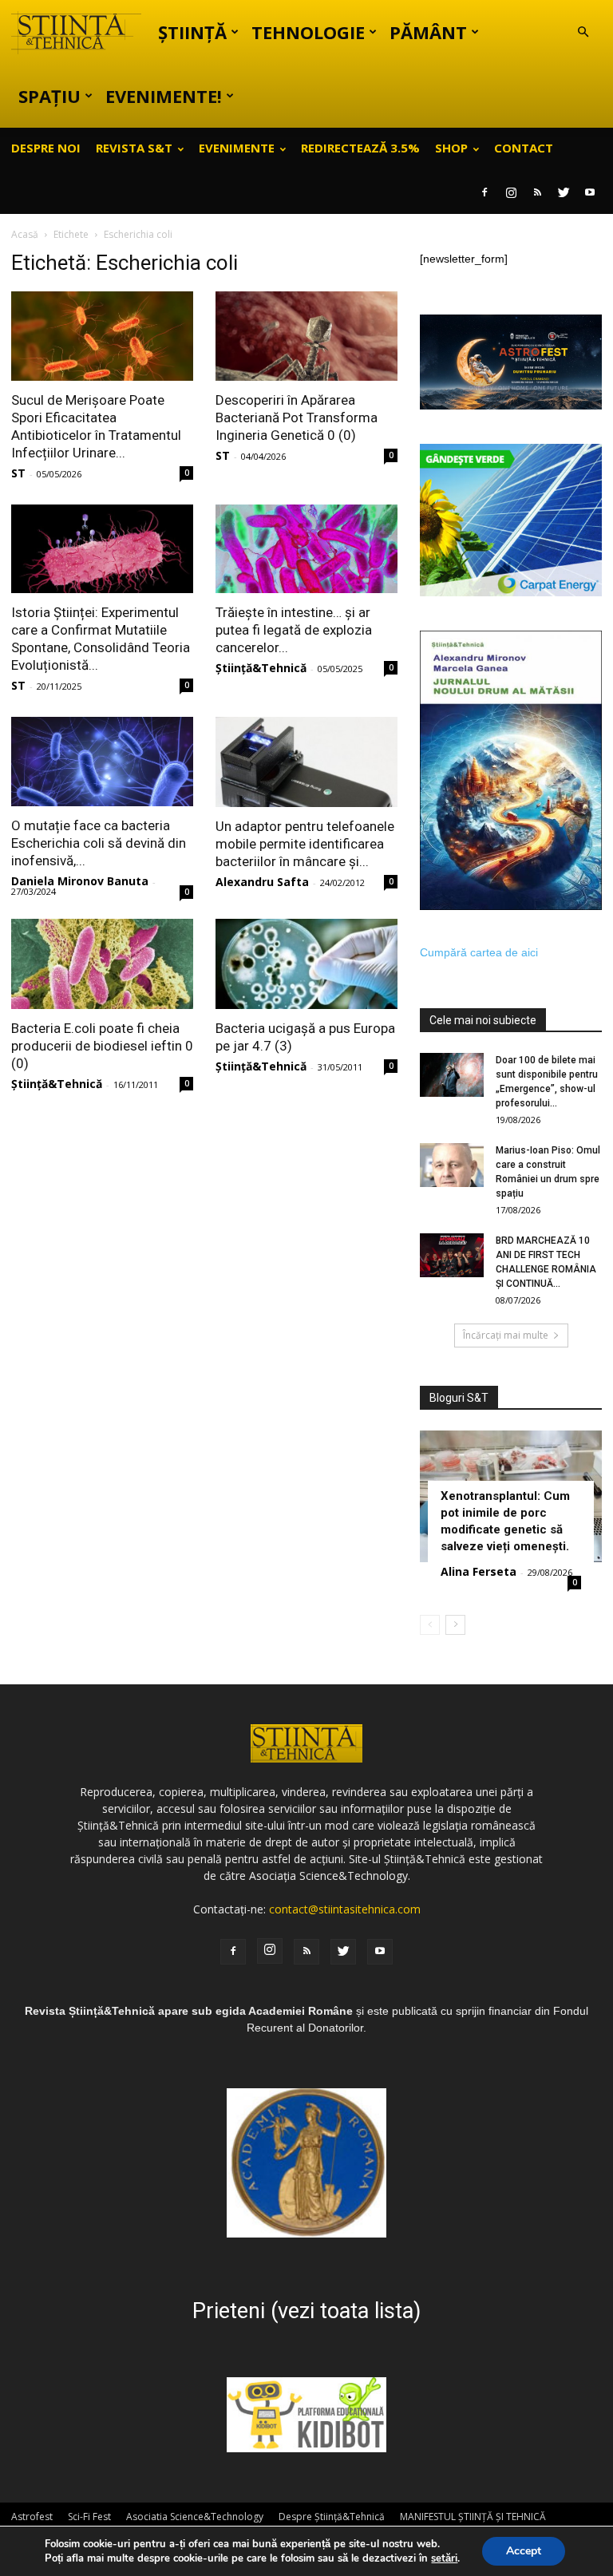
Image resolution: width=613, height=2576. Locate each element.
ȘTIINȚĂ (192, 32)
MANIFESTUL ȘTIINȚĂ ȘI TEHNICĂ (473, 2517)
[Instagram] (511, 192)
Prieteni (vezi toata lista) (306, 2311)
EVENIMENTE (237, 148)
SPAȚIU (49, 96)
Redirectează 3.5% (360, 148)
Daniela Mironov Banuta (80, 881)
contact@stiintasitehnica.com (345, 1909)
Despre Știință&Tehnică (332, 2517)
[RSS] (537, 192)
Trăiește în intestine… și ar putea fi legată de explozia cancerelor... (294, 630)
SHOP (451, 148)
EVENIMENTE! (164, 96)
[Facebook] (484, 192)
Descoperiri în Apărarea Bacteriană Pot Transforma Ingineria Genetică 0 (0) (297, 417)
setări (444, 2558)
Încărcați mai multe (506, 1335)
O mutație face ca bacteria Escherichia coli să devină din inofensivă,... (99, 843)
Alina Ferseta (479, 1571)
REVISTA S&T (134, 148)
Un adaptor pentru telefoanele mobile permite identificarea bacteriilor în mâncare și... (305, 844)
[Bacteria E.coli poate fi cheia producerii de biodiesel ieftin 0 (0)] (102, 964)
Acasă (25, 234)
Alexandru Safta (262, 882)
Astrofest (32, 2517)
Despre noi (46, 148)
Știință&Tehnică (261, 668)
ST (18, 473)
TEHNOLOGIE (308, 32)
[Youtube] (590, 192)
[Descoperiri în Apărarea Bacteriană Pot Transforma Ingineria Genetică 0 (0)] (306, 336)
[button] (583, 32)
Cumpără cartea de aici (479, 952)
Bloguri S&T (459, 1398)
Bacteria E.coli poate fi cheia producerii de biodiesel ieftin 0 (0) (102, 1046)
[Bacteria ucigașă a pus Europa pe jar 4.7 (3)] (306, 964)
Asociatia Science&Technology (195, 2517)
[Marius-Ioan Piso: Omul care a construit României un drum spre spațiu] (452, 1165)
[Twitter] (564, 192)
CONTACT (524, 148)
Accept (524, 2551)
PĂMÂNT (428, 32)
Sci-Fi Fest (89, 2517)
